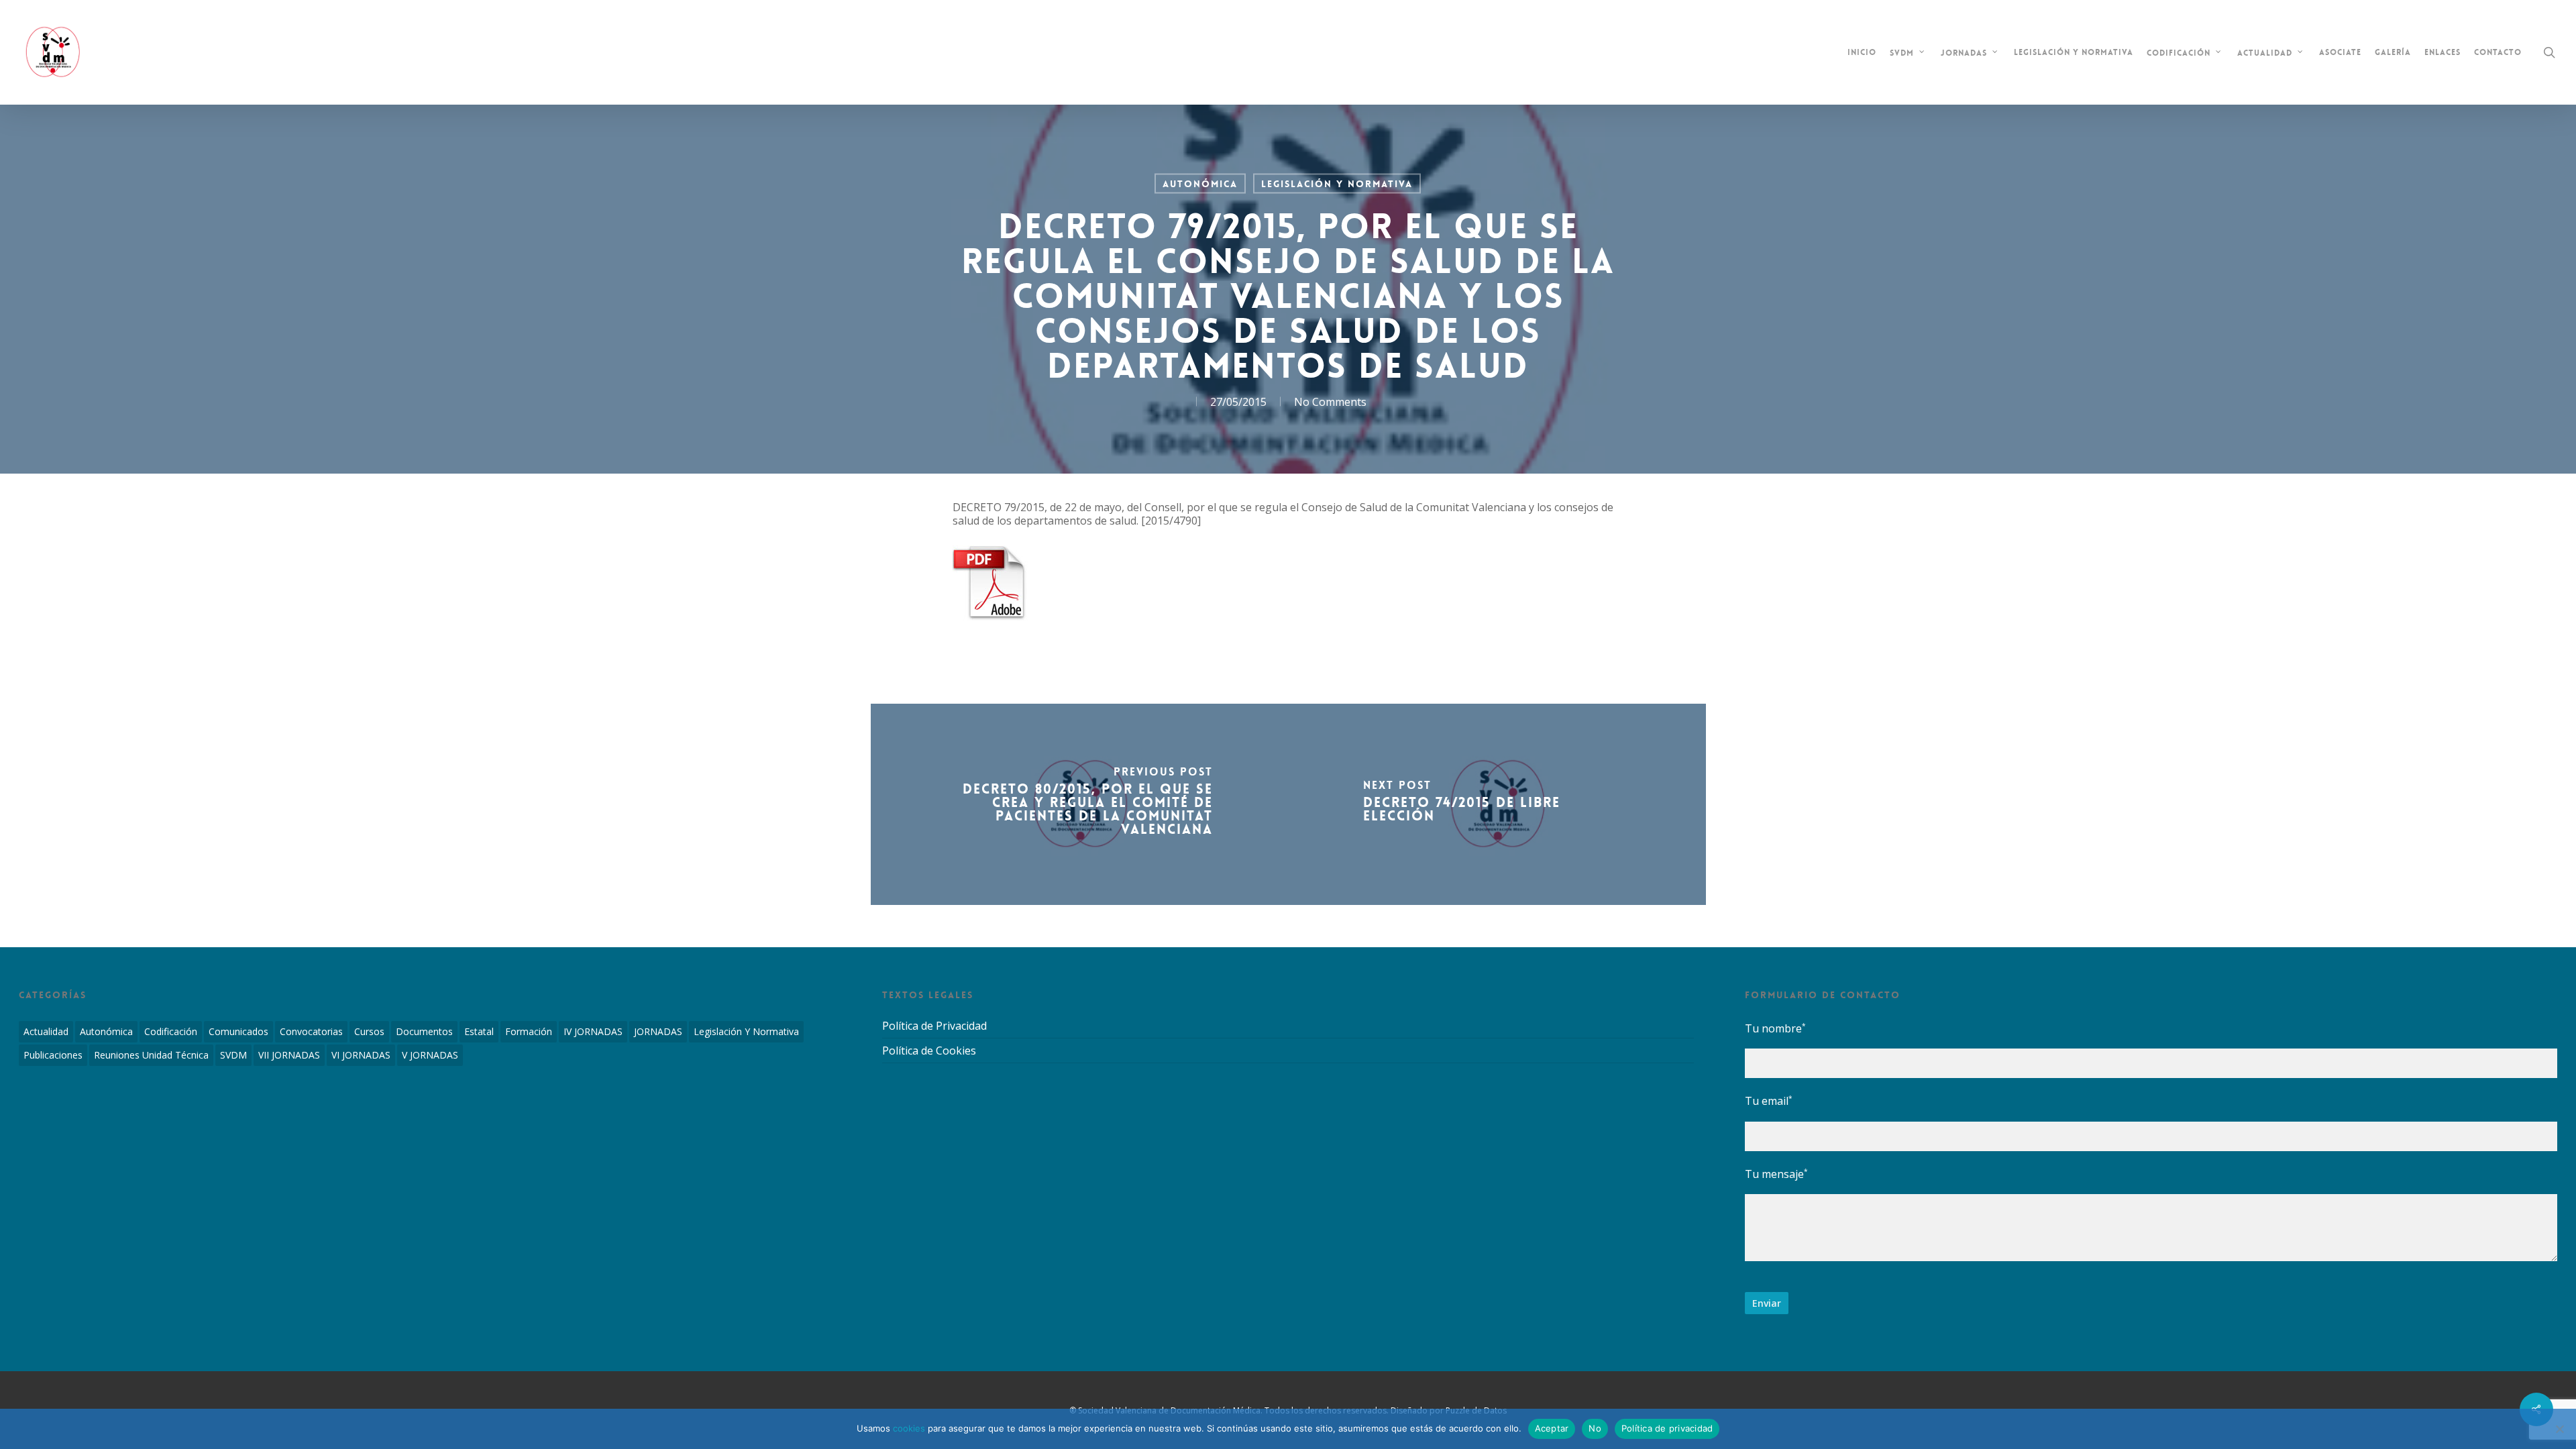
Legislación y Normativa (1337, 184)
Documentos (424, 1031)
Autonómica (1200, 184)
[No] (2559, 1429)
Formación (529, 1031)
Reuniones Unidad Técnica (151, 1055)
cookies (909, 1428)
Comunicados (238, 1031)
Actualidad (46, 1031)
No (1595, 1428)
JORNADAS (658, 1031)
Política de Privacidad (934, 1026)
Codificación (171, 1031)
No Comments (1330, 402)
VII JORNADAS (289, 1055)
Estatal (479, 1031)
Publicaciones (53, 1055)
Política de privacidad (1667, 1428)
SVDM (233, 1055)
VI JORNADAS (361, 1055)
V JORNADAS (430, 1055)
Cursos (369, 1031)
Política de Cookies (929, 1051)
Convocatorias (311, 1031)
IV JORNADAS (593, 1031)
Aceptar (1552, 1428)
